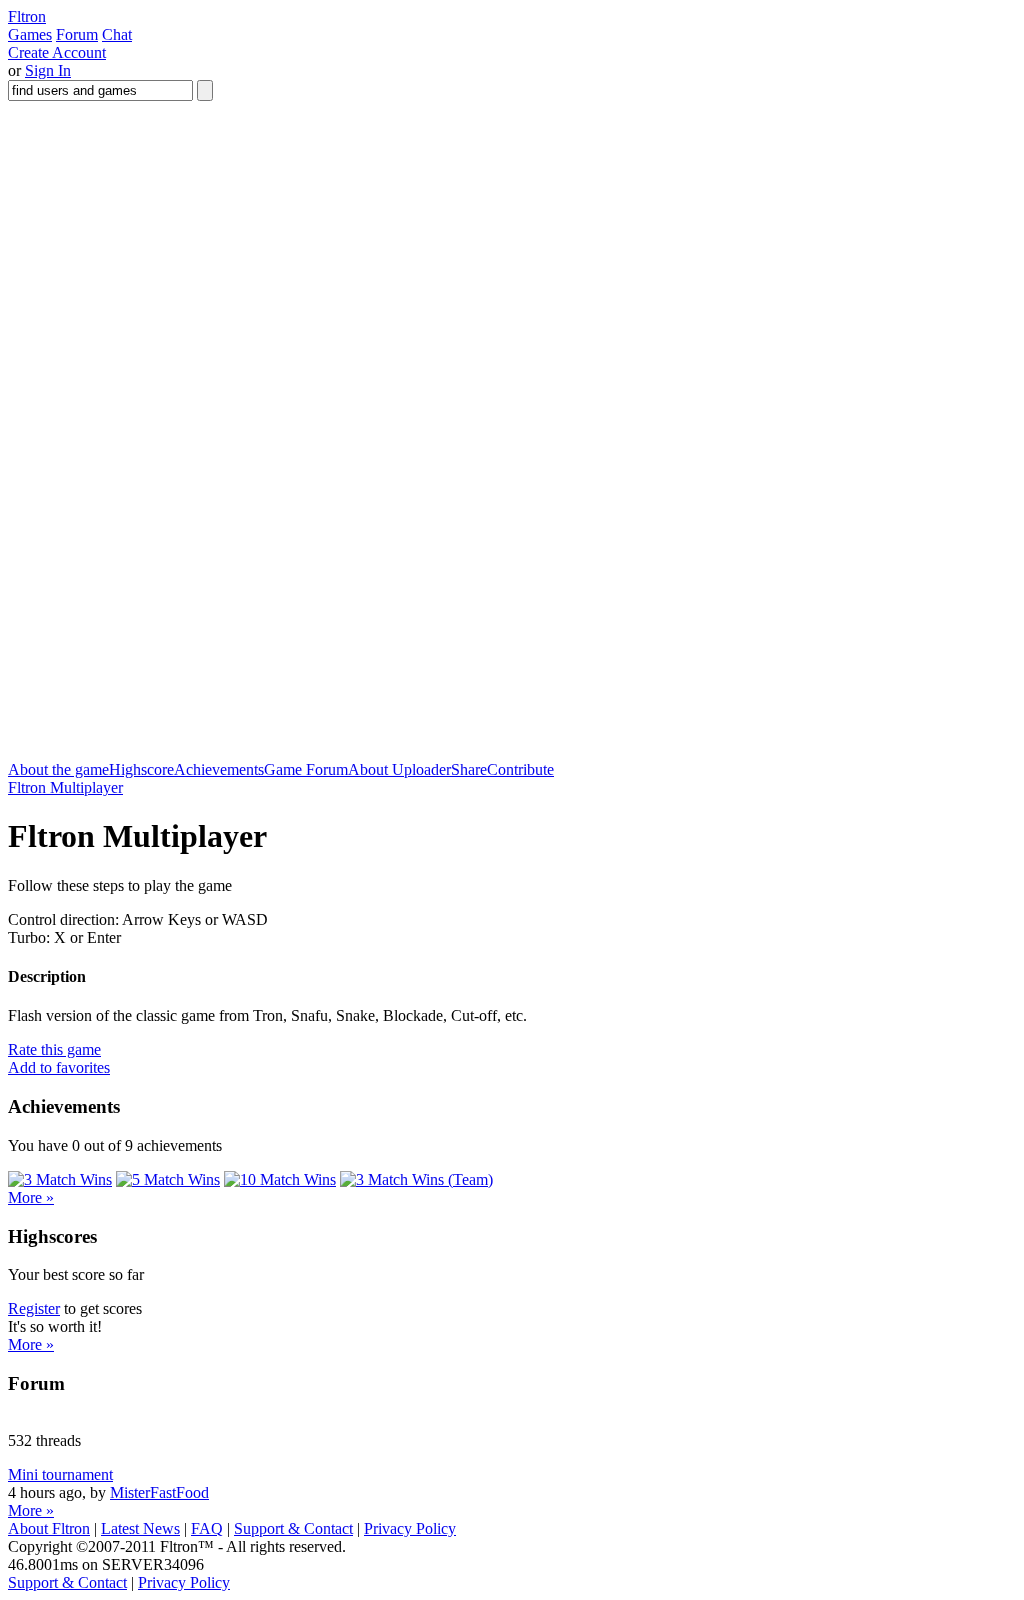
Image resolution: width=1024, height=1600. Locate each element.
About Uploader (399, 769)
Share (469, 769)
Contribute (520, 769)
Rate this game (54, 1049)
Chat (117, 34)
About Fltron (49, 1528)
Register (34, 1308)
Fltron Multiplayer (65, 787)
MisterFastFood (159, 1492)
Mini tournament (60, 1474)
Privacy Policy (410, 1528)
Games (30, 34)
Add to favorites (59, 1067)
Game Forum (306, 769)
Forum (77, 34)
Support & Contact (293, 1528)
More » (31, 1197)
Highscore (141, 769)
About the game (58, 769)
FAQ (207, 1528)
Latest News (140, 1528)
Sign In (48, 70)
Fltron (27, 16)
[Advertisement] (372, 716)
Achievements (219, 769)
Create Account (57, 52)
